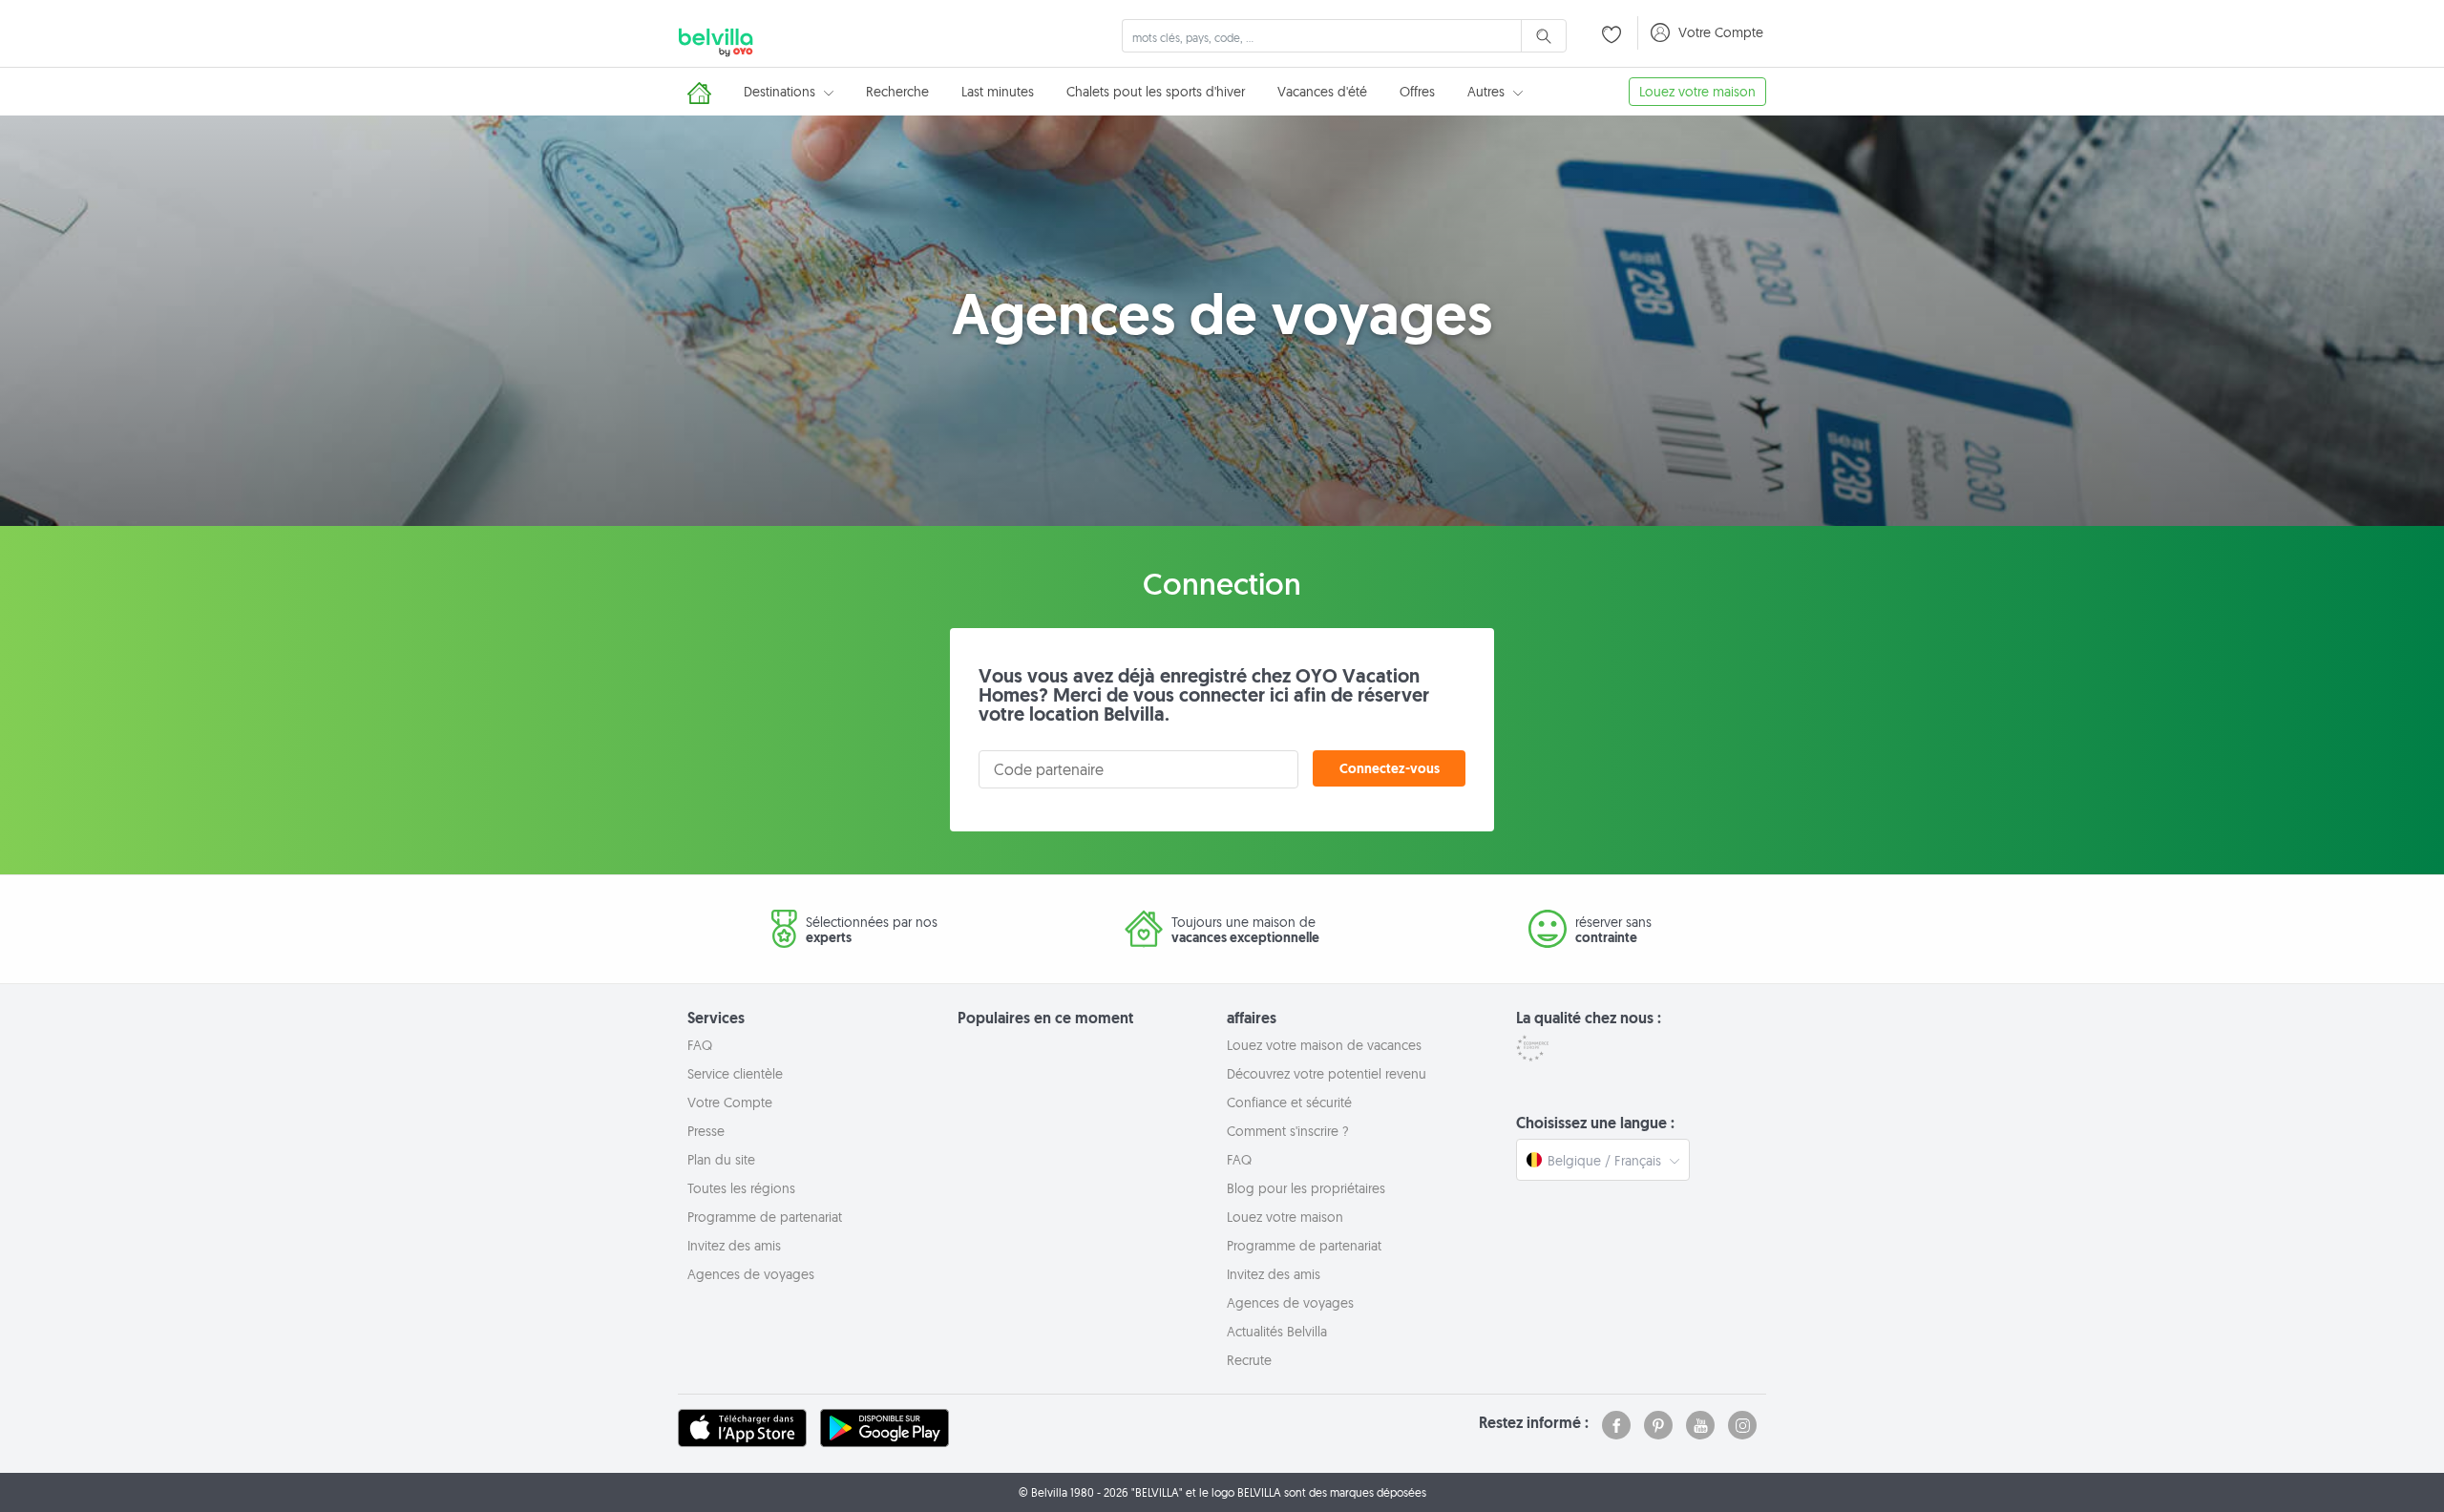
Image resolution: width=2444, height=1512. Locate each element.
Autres (1488, 92)
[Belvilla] (716, 39)
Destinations (781, 92)
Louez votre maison (1697, 92)
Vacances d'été (1322, 92)
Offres (1417, 92)
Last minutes (998, 92)
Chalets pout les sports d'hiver (1156, 92)
